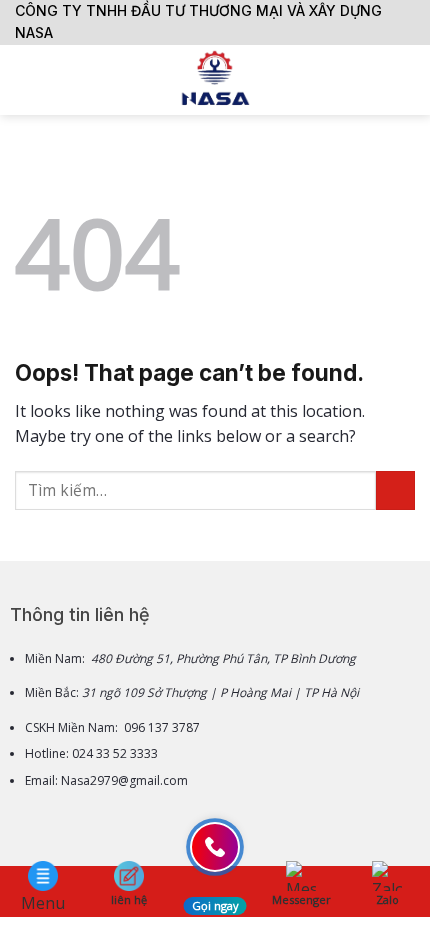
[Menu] (27, 79)
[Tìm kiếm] (407, 80)
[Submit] (395, 490)
